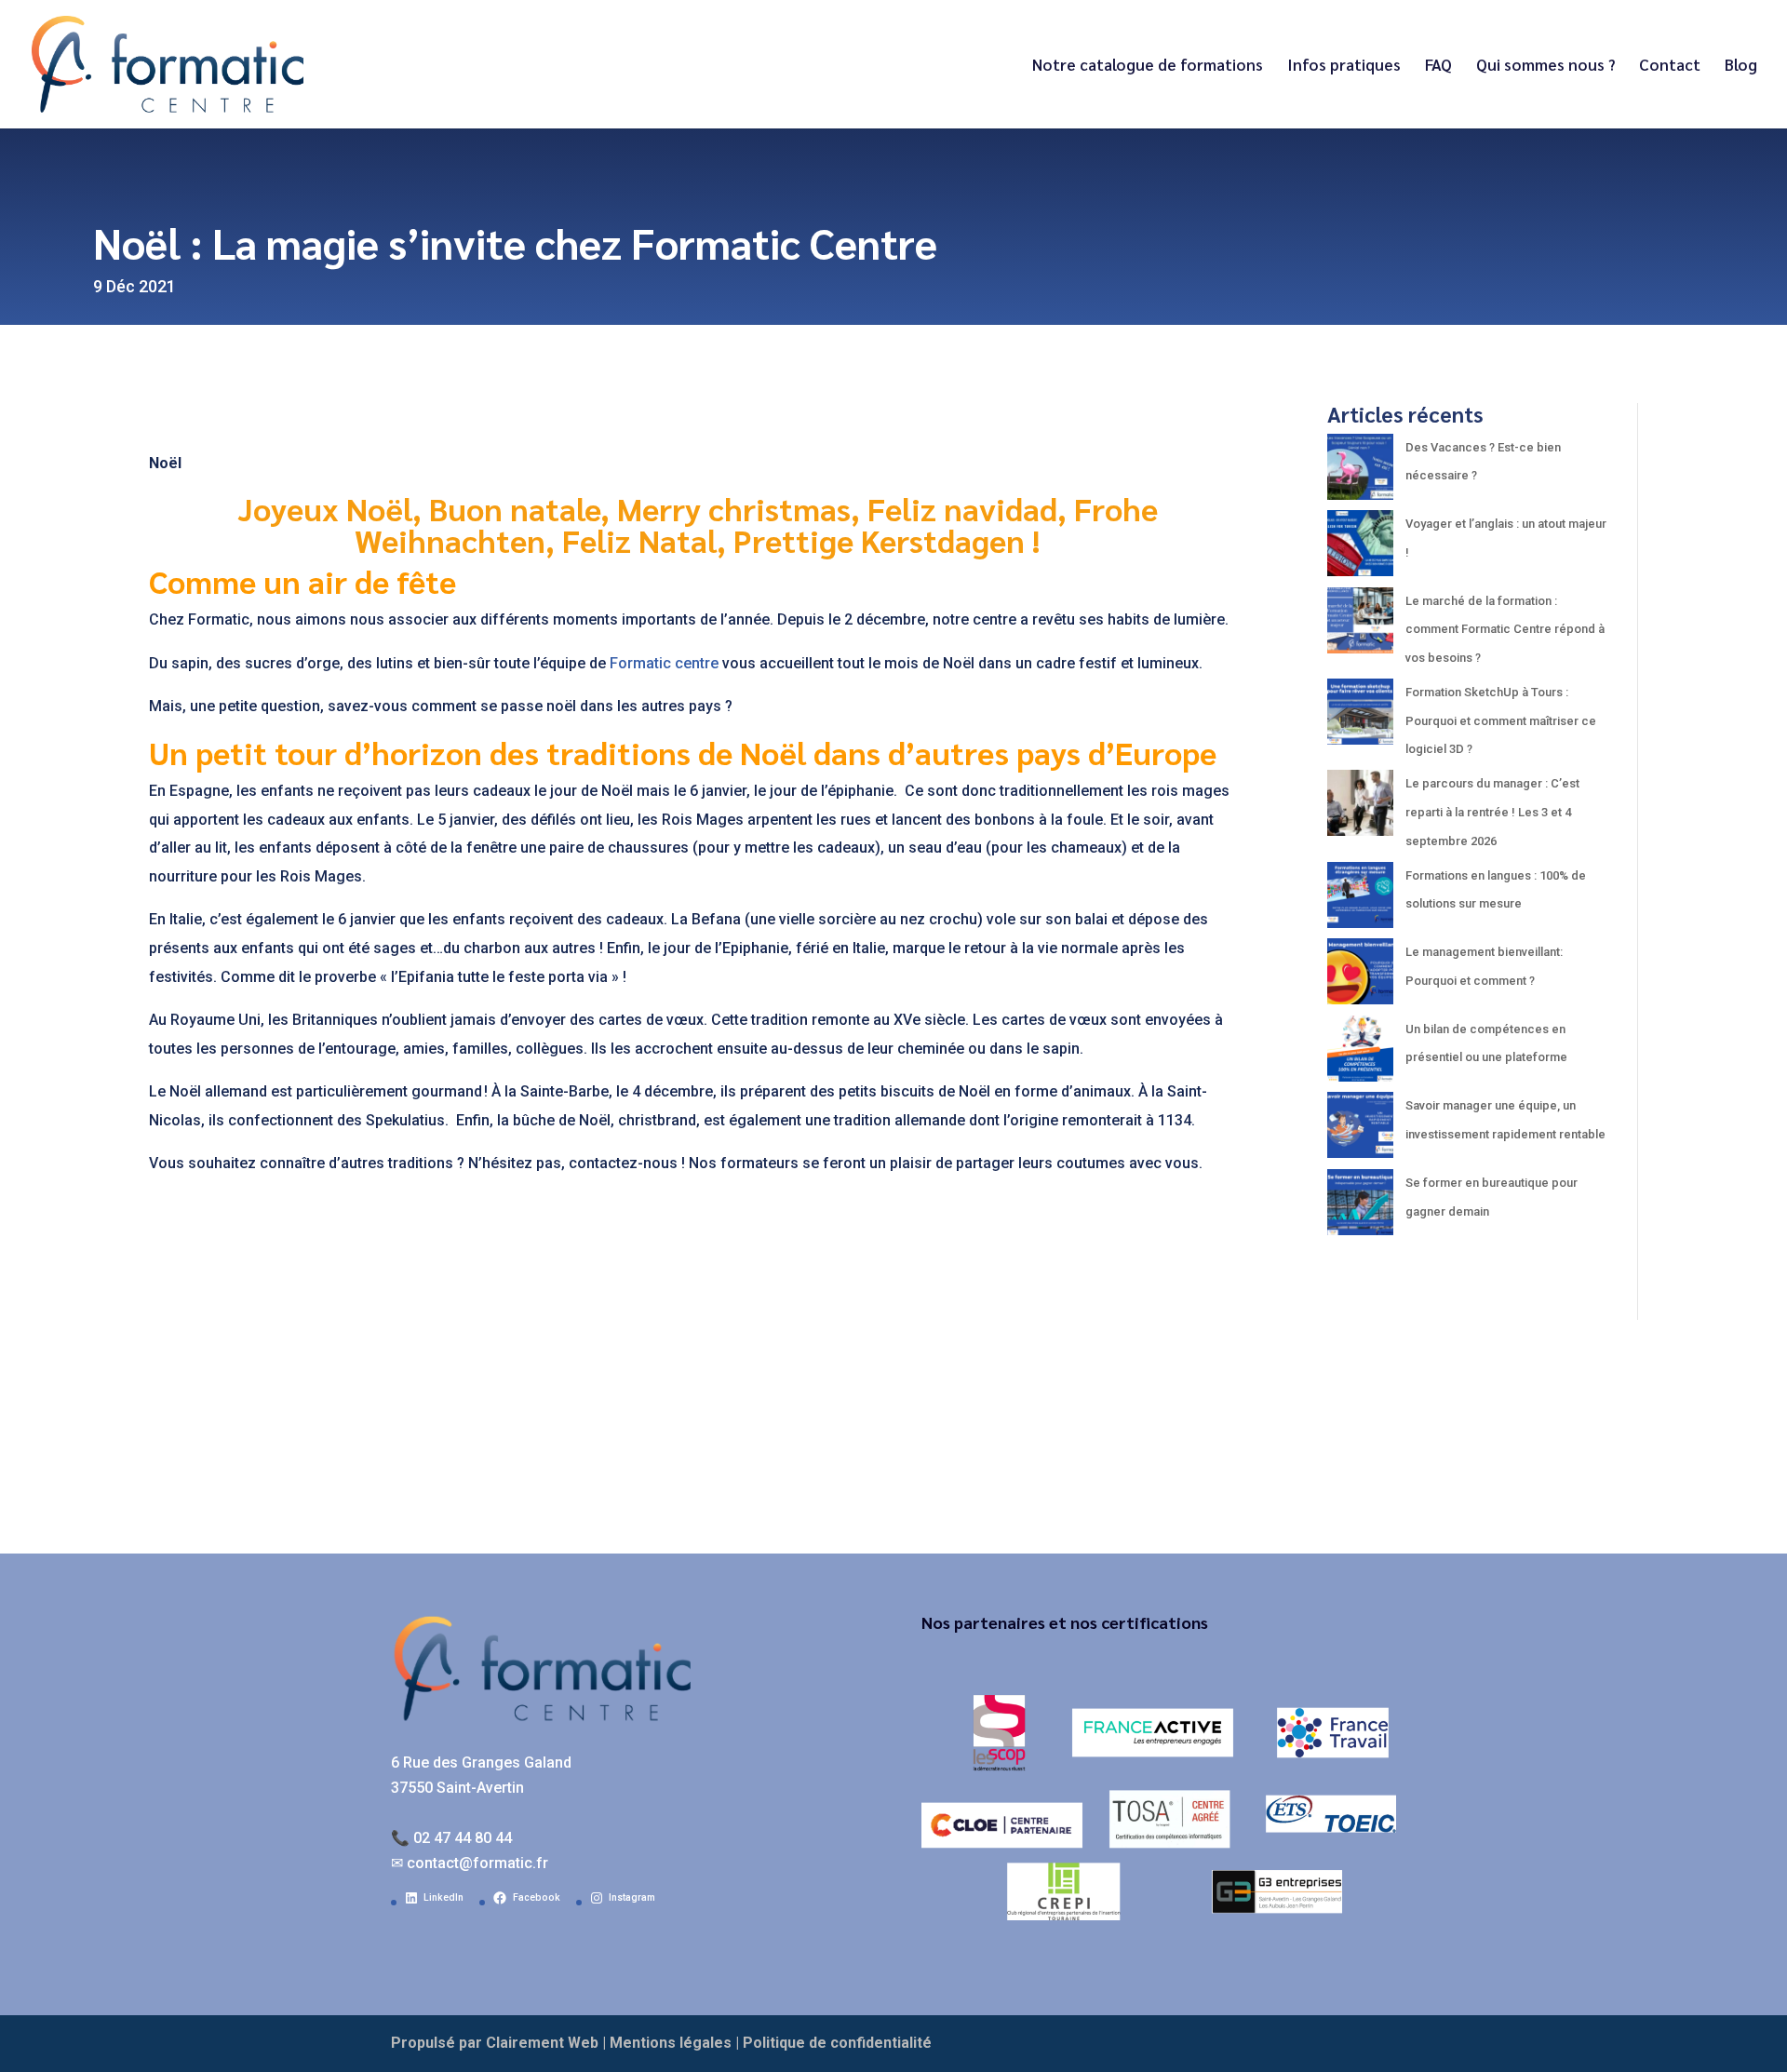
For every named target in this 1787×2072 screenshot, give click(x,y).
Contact (1670, 66)
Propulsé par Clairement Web (495, 2043)
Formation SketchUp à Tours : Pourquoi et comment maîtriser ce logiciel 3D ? (1501, 720)
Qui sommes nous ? (1545, 66)
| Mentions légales (667, 2043)
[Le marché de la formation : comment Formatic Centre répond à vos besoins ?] (1360, 626)
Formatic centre (664, 663)
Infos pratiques (1344, 66)
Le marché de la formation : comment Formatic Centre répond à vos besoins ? (1505, 629)
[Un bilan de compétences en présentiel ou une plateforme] (1360, 1054)
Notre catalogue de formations (1148, 66)
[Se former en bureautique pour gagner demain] (1360, 1208)
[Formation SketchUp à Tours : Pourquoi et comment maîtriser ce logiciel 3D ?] (1360, 717)
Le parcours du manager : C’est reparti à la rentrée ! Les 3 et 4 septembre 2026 (1492, 812)
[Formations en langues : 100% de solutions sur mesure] (1360, 901)
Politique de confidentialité (837, 2043)
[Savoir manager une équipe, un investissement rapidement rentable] (1360, 1130)
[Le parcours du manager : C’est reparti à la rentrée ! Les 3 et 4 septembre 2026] (1360, 808)
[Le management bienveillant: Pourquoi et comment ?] (1360, 977)
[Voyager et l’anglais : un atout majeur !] (1360, 549)
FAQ (1438, 66)
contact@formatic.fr (477, 1863)
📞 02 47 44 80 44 (451, 1838)
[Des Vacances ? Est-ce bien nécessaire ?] (1360, 472)
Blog (1741, 66)
